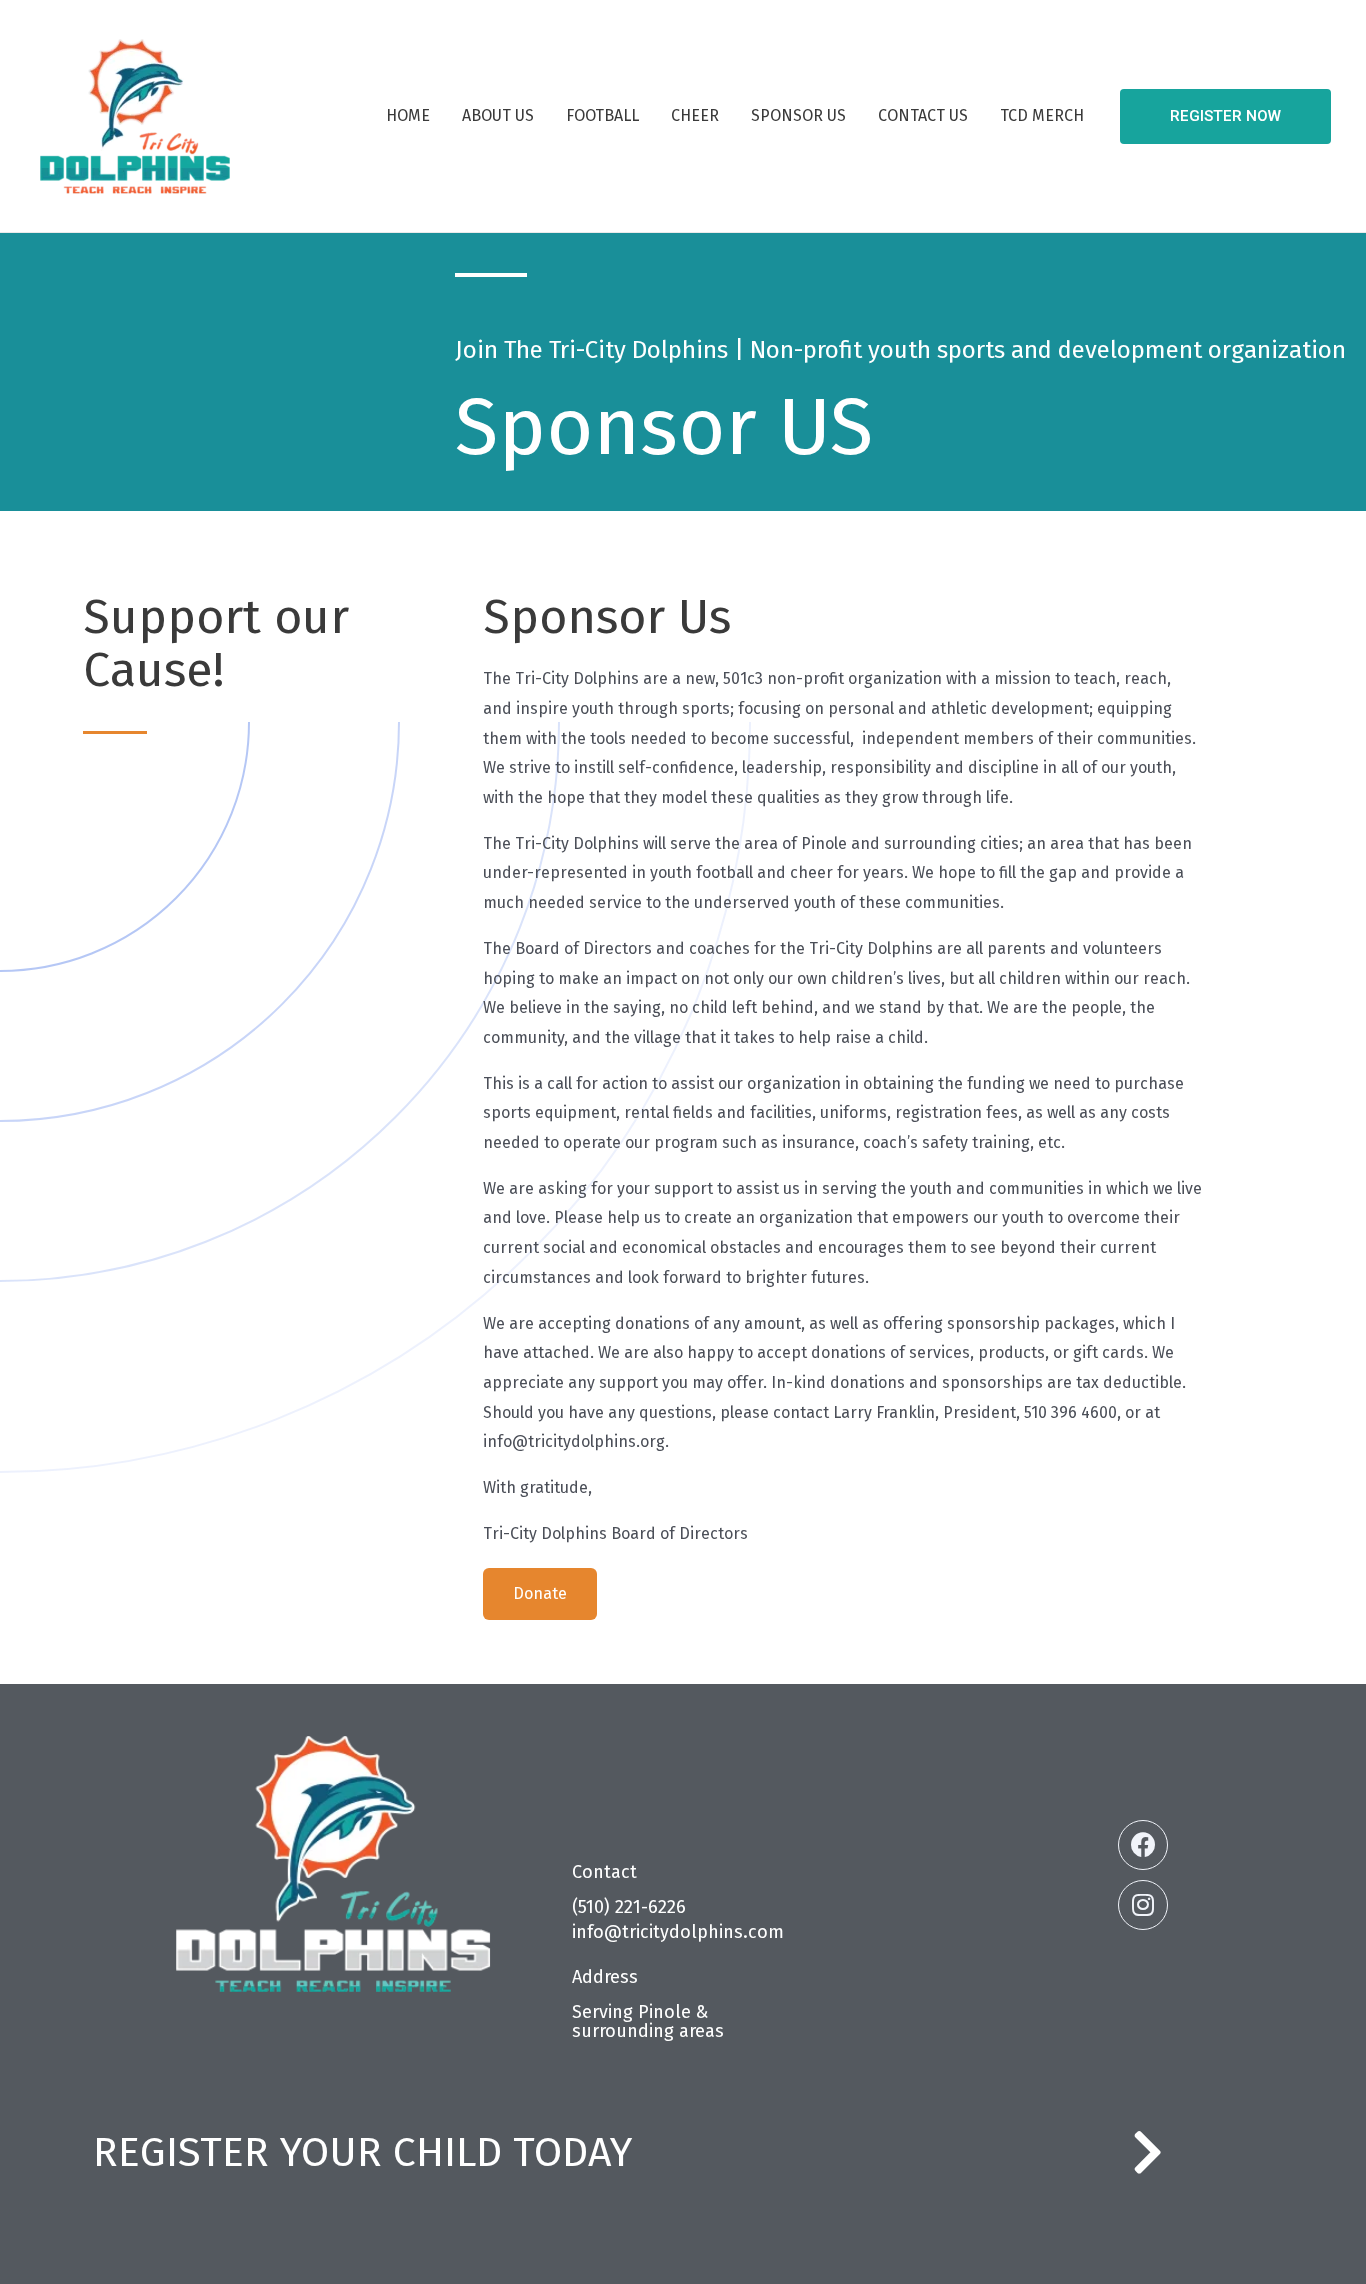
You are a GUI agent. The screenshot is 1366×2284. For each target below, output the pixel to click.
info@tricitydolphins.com (678, 1932)
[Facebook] (1143, 1845)
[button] (540, 1594)
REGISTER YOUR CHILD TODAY (362, 2152)
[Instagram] (1143, 1905)
